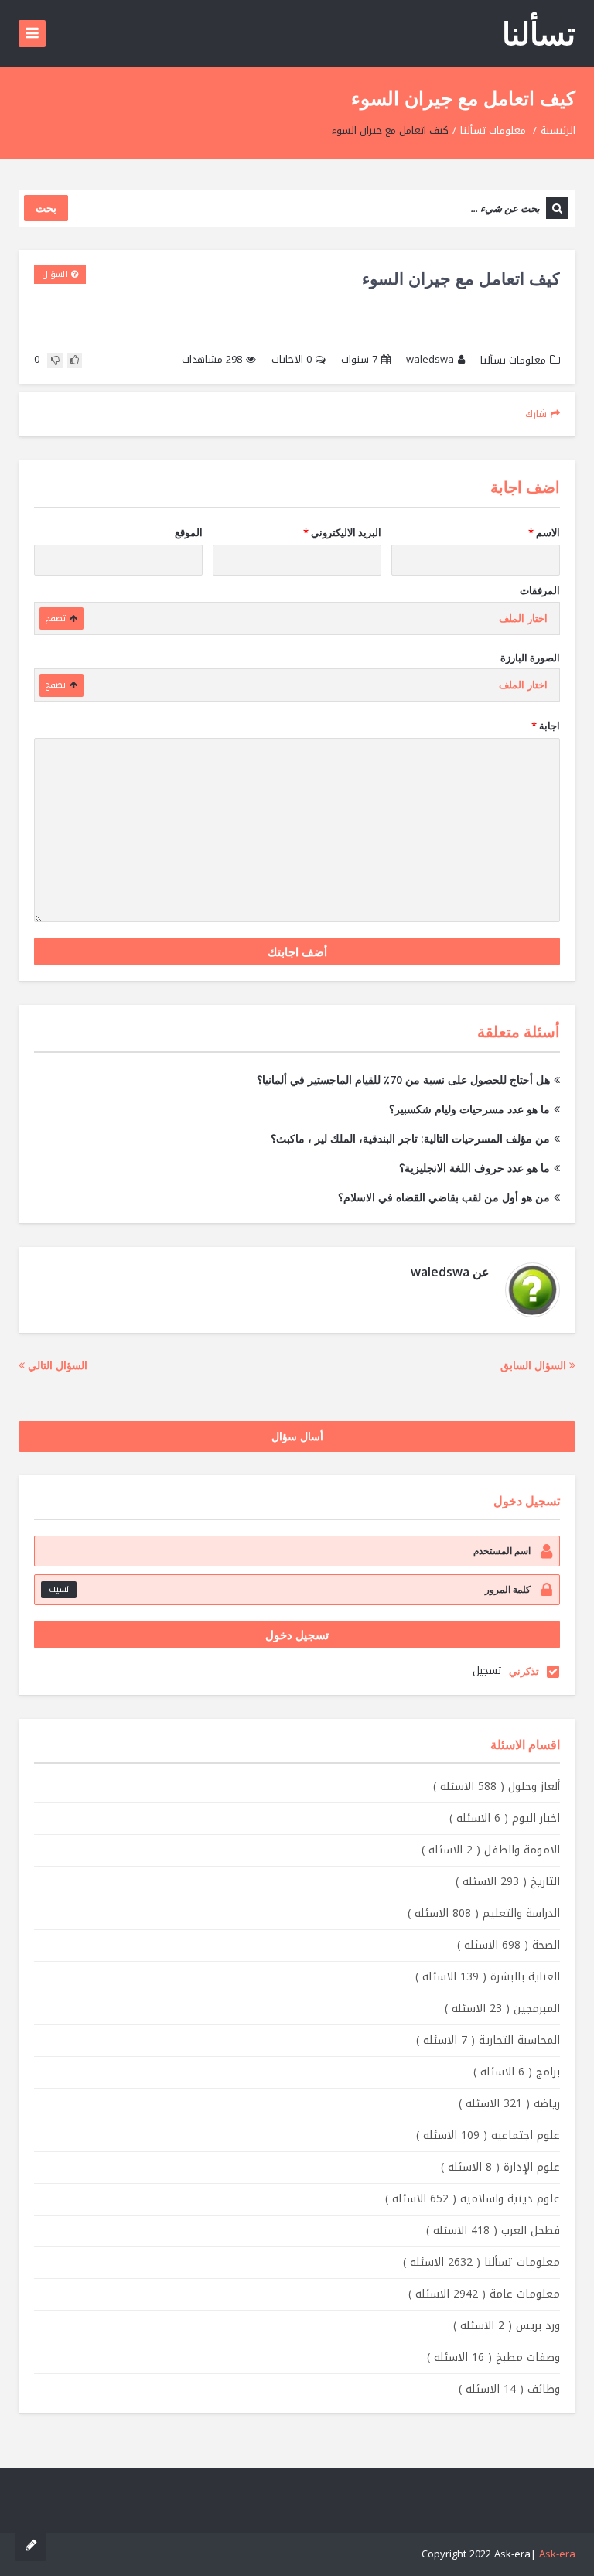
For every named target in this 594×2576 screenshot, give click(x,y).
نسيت (59, 1589)
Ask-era (557, 2554)
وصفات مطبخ (493, 2357)
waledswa (430, 360)
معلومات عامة (484, 2294)
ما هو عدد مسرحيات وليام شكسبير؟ (469, 1109)
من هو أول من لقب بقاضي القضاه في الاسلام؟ (444, 1197)
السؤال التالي (56, 1365)
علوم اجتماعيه (488, 2135)
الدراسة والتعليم (484, 1913)
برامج (517, 2072)
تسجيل (487, 1671)
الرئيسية (558, 130)
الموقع (189, 532)
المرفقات (540, 590)
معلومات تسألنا (493, 130)
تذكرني (524, 1671)
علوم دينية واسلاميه (473, 2199)
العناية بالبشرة (488, 1977)
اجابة (546, 726)
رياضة (509, 2104)
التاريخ (508, 1882)
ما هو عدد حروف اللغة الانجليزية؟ (475, 1168)
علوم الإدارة (500, 2167)
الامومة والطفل (491, 1850)
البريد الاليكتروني (342, 532)
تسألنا (539, 33)
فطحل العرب (493, 2231)
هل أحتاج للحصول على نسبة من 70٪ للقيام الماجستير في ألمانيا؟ (403, 1080)
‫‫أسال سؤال (297, 1436)
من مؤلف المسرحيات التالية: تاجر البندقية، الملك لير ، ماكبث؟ (410, 1138)
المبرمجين (502, 2009)
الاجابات (292, 360)
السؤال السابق (535, 1365)
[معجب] (74, 360)
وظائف (509, 2389)
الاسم (544, 532)
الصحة (509, 1945)
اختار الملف (523, 618)
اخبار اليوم (505, 1818)
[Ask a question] (31, 2545)
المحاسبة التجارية (488, 2040)
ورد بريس (507, 2326)
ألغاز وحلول (497, 1787)
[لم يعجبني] (55, 360)
